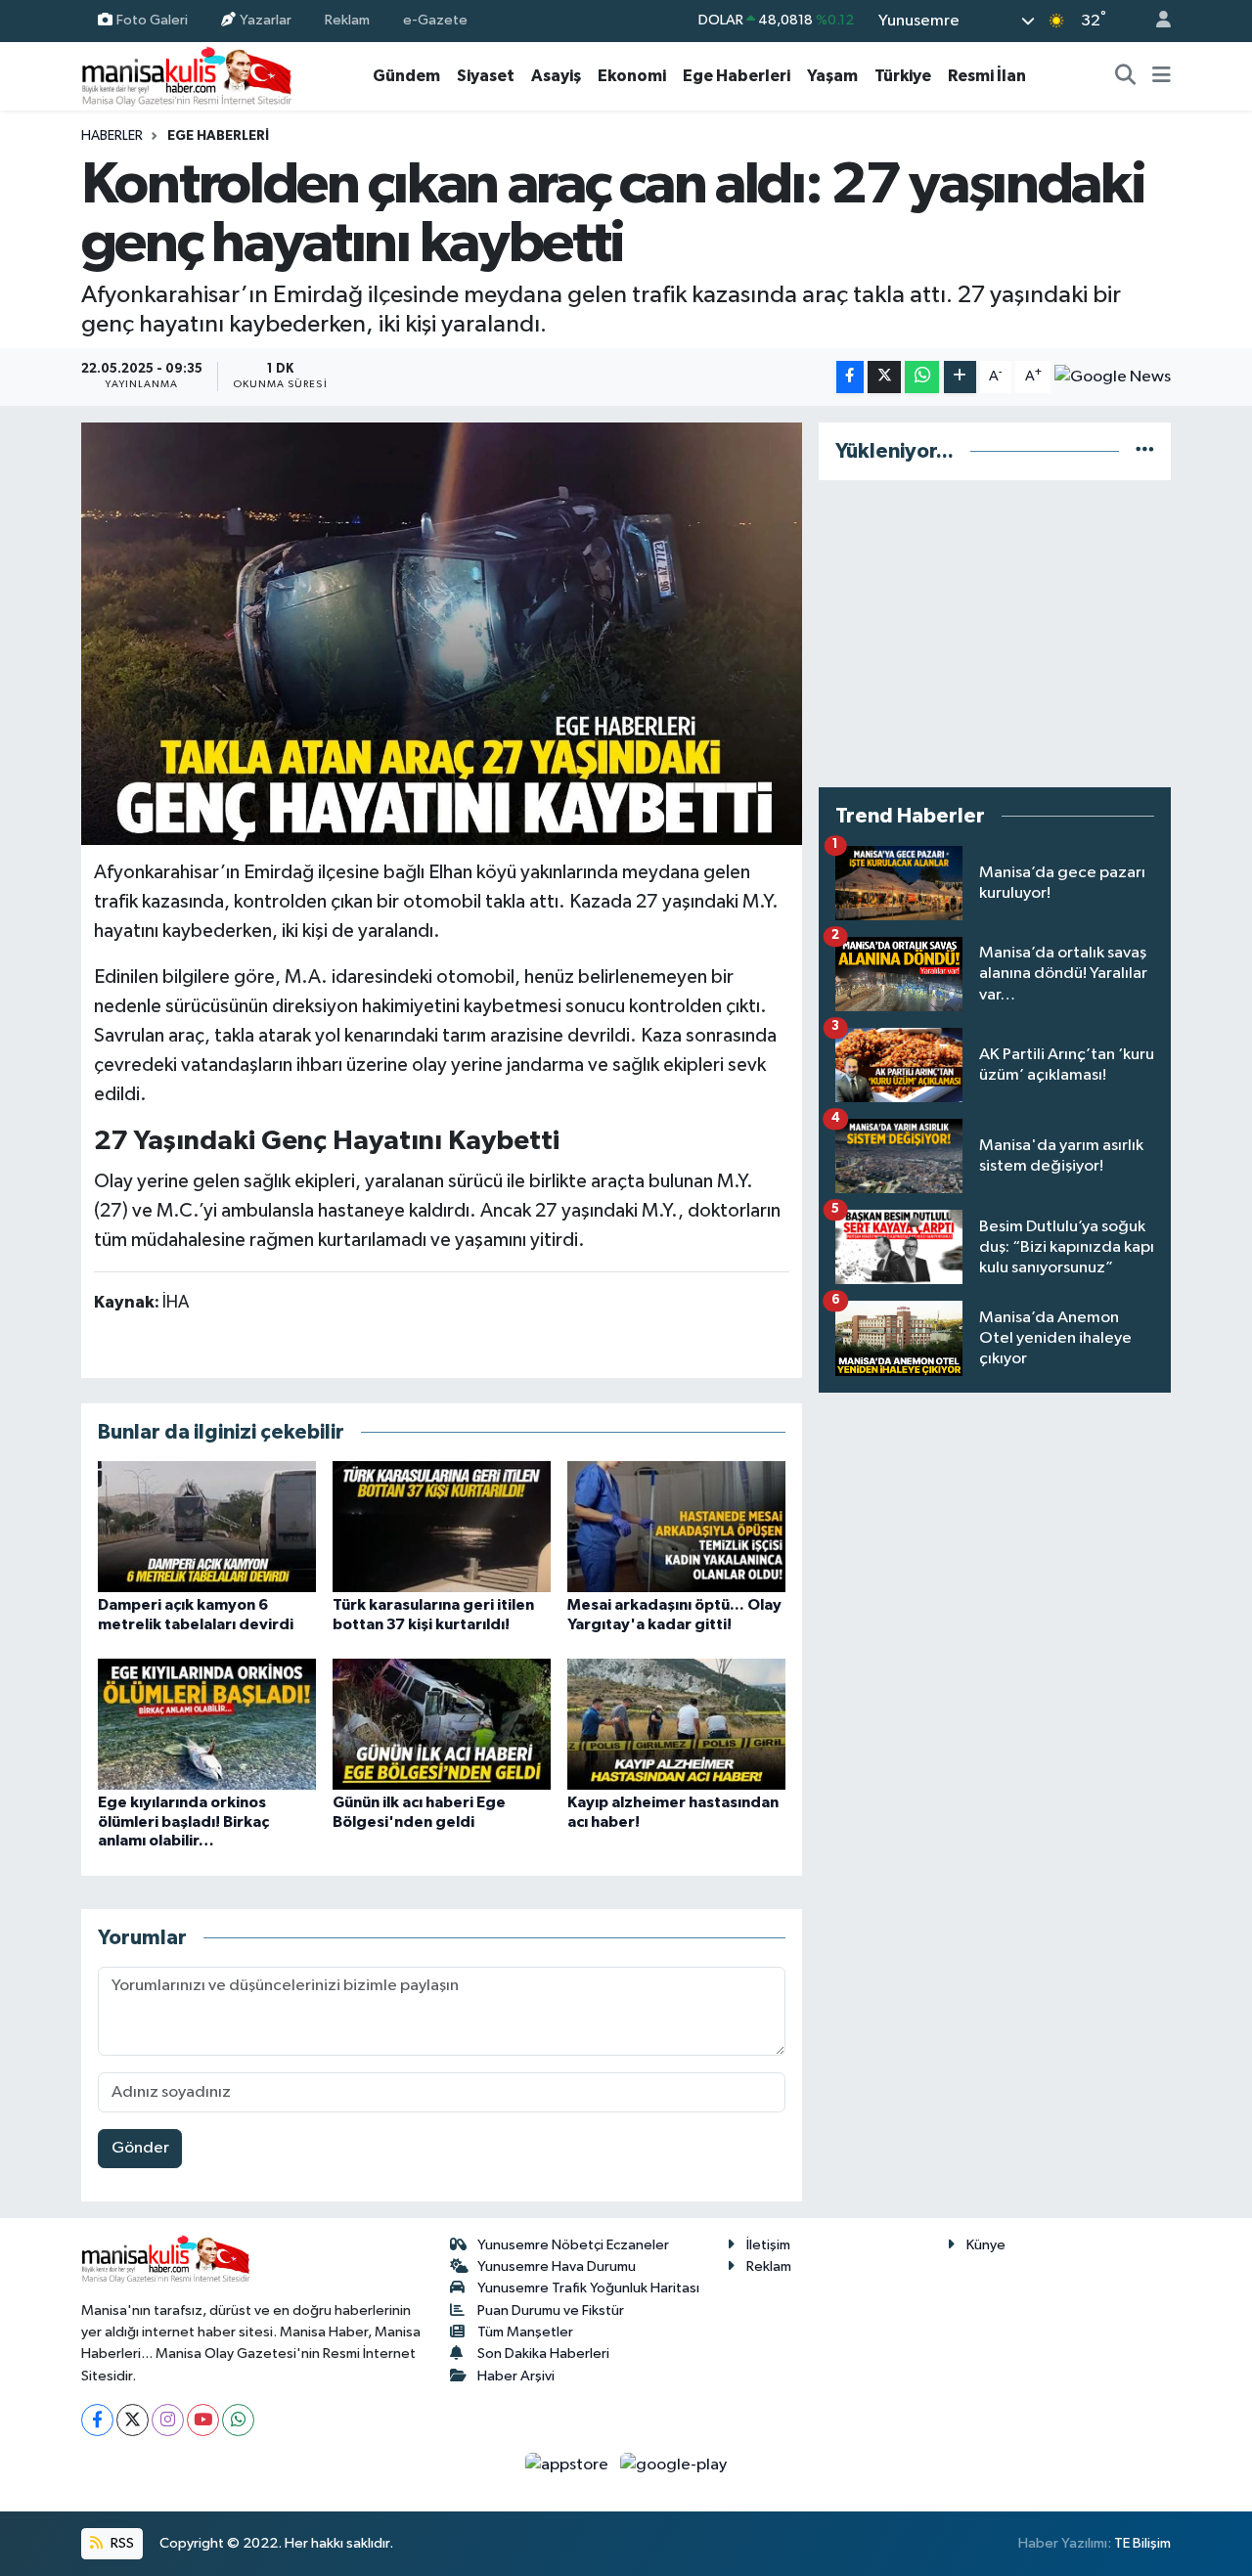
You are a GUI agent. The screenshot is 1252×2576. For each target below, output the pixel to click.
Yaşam (832, 76)
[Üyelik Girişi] (1155, 21)
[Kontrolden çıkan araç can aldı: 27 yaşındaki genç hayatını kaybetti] (442, 634)
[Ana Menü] (1162, 76)
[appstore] (569, 2465)
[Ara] (1126, 76)
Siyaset (486, 76)
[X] (133, 2420)
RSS (121, 2543)
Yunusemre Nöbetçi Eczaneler (573, 2245)
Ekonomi (632, 76)
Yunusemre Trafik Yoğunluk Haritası (588, 2288)
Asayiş (556, 76)
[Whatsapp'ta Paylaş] (922, 377)
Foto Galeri (152, 20)
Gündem (406, 76)
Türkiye (903, 76)
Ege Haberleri (737, 76)
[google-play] (674, 2465)
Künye (986, 2245)
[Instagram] (168, 2420)
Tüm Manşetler (525, 2332)
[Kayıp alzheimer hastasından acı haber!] (676, 1724)
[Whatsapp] (238, 2420)
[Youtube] (203, 2420)
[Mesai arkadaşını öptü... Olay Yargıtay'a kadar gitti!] (676, 1526)
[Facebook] (97, 2420)
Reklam (347, 20)
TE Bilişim (1142, 2543)
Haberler (112, 136)
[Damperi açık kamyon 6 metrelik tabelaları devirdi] (207, 1526)
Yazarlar (266, 20)
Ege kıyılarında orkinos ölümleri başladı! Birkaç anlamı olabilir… (183, 1821)
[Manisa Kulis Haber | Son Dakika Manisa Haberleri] (187, 76)
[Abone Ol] (1113, 377)
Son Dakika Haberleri (543, 2354)
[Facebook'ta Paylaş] (850, 377)
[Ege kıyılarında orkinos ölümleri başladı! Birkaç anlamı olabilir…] (207, 1724)
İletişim (768, 2245)
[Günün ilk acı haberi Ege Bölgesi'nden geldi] (442, 1724)
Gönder (140, 2148)
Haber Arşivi (516, 2376)
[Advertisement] (995, 634)
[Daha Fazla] (960, 377)
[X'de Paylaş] (884, 377)
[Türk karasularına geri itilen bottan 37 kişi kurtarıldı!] (442, 1526)
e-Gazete (435, 20)
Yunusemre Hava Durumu (557, 2266)
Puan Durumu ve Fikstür (551, 2310)
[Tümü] (1145, 451)
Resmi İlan (987, 76)
